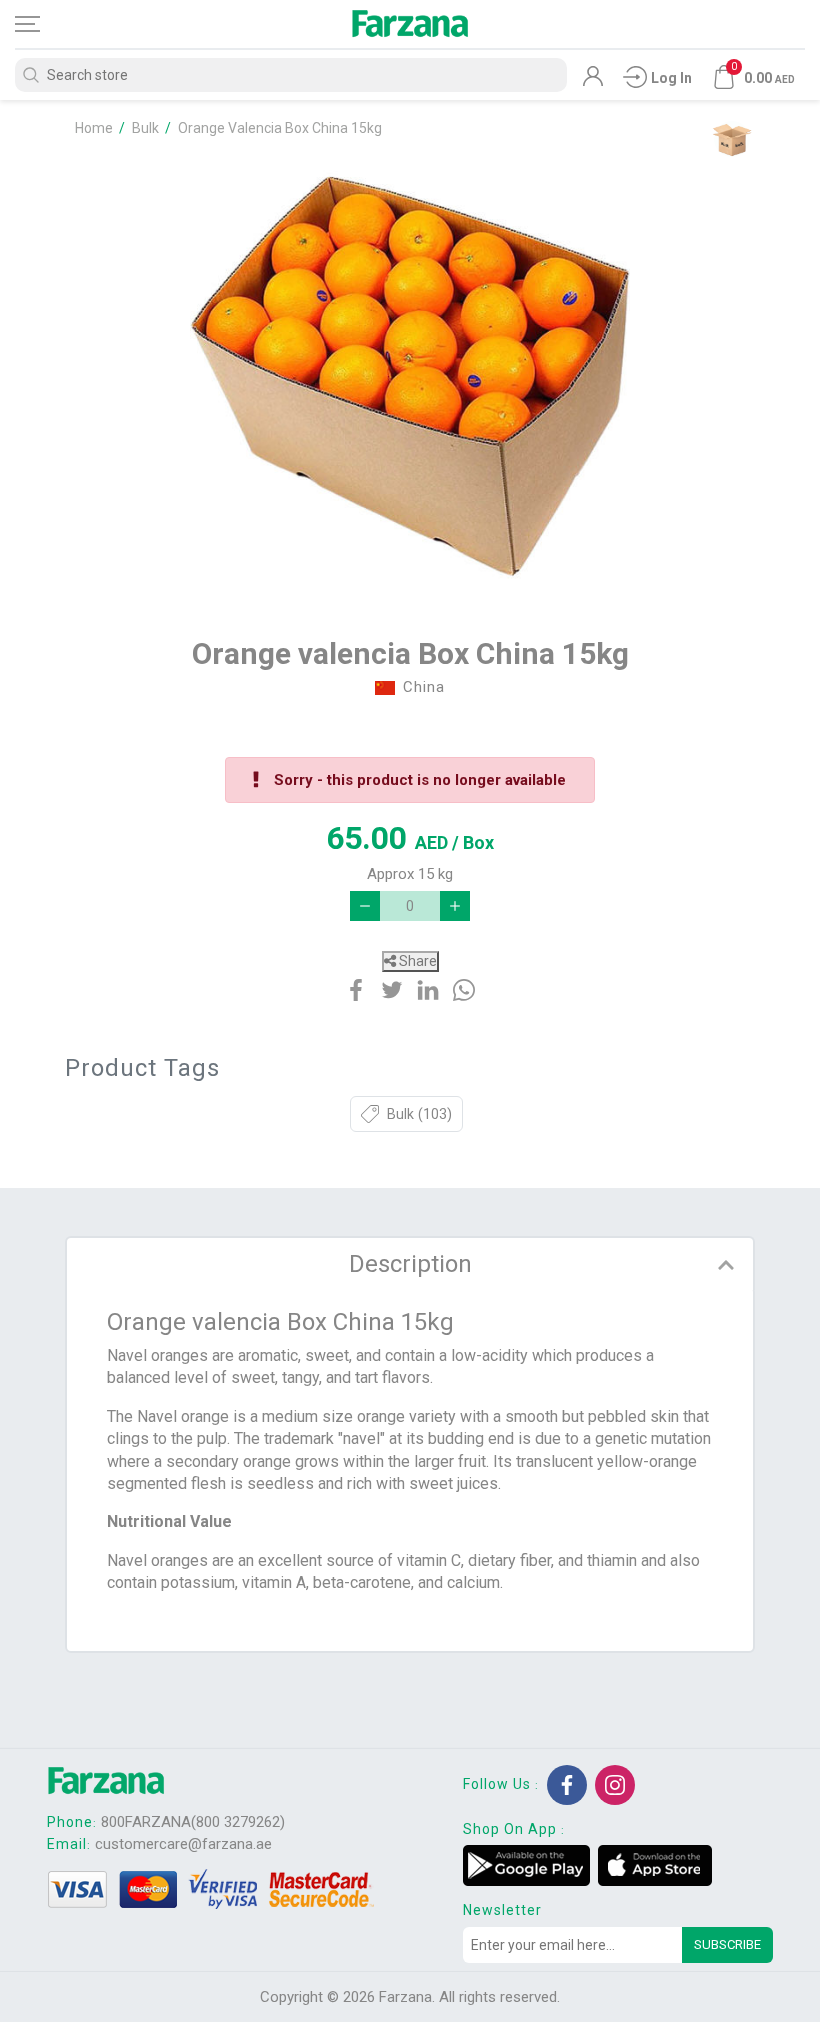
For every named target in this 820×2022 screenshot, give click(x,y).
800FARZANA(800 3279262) (193, 1822)
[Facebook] (567, 1785)
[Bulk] (731, 139)
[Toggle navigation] (45, 24)
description (410, 1264)
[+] (455, 906)
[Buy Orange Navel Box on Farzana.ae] (410, 376)
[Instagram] (615, 1785)
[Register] (593, 81)
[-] (365, 906)
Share (416, 961)
